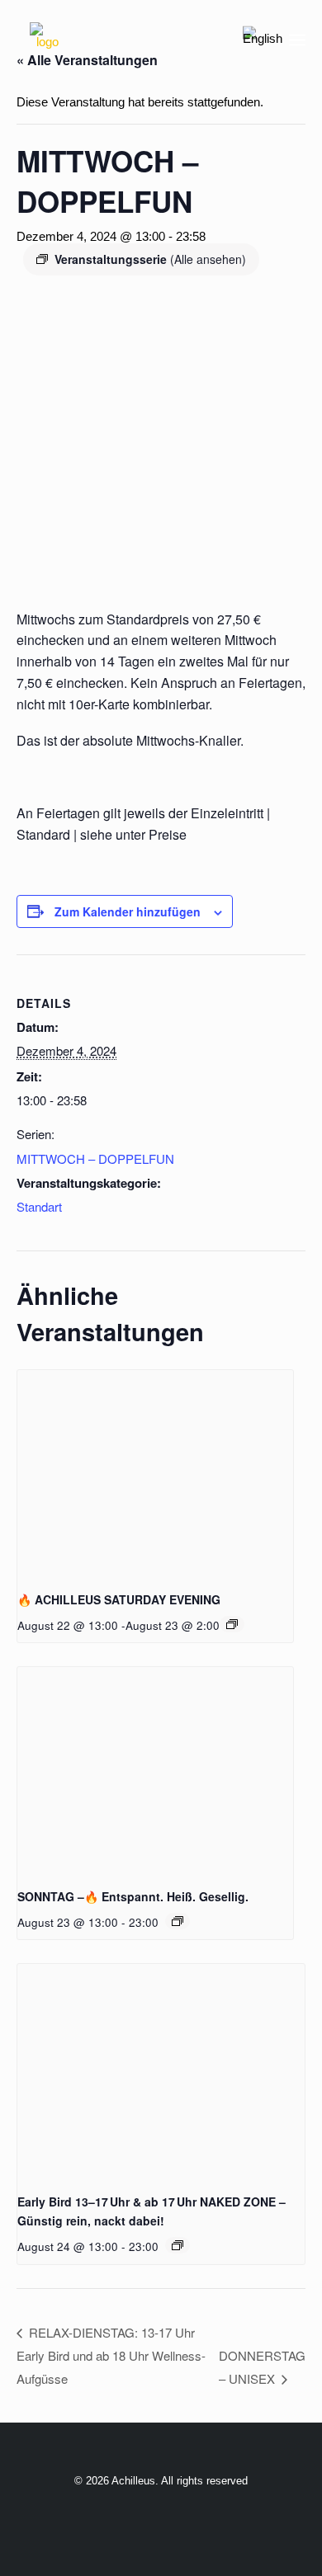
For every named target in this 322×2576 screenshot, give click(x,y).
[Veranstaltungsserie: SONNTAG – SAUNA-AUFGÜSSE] (178, 1921)
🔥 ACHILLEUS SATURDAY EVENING (119, 1599)
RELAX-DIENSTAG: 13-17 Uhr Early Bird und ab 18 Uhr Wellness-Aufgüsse (111, 2355)
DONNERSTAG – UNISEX (262, 2367)
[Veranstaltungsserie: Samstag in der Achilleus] (232, 1624)
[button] (297, 40)
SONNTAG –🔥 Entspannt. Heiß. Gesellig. (133, 1896)
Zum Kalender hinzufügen (128, 911)
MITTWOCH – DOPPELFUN (95, 1158)
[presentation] (155, 1474)
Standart (39, 1206)
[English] (263, 39)
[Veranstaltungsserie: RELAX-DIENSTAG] (178, 2245)
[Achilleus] (47, 40)
